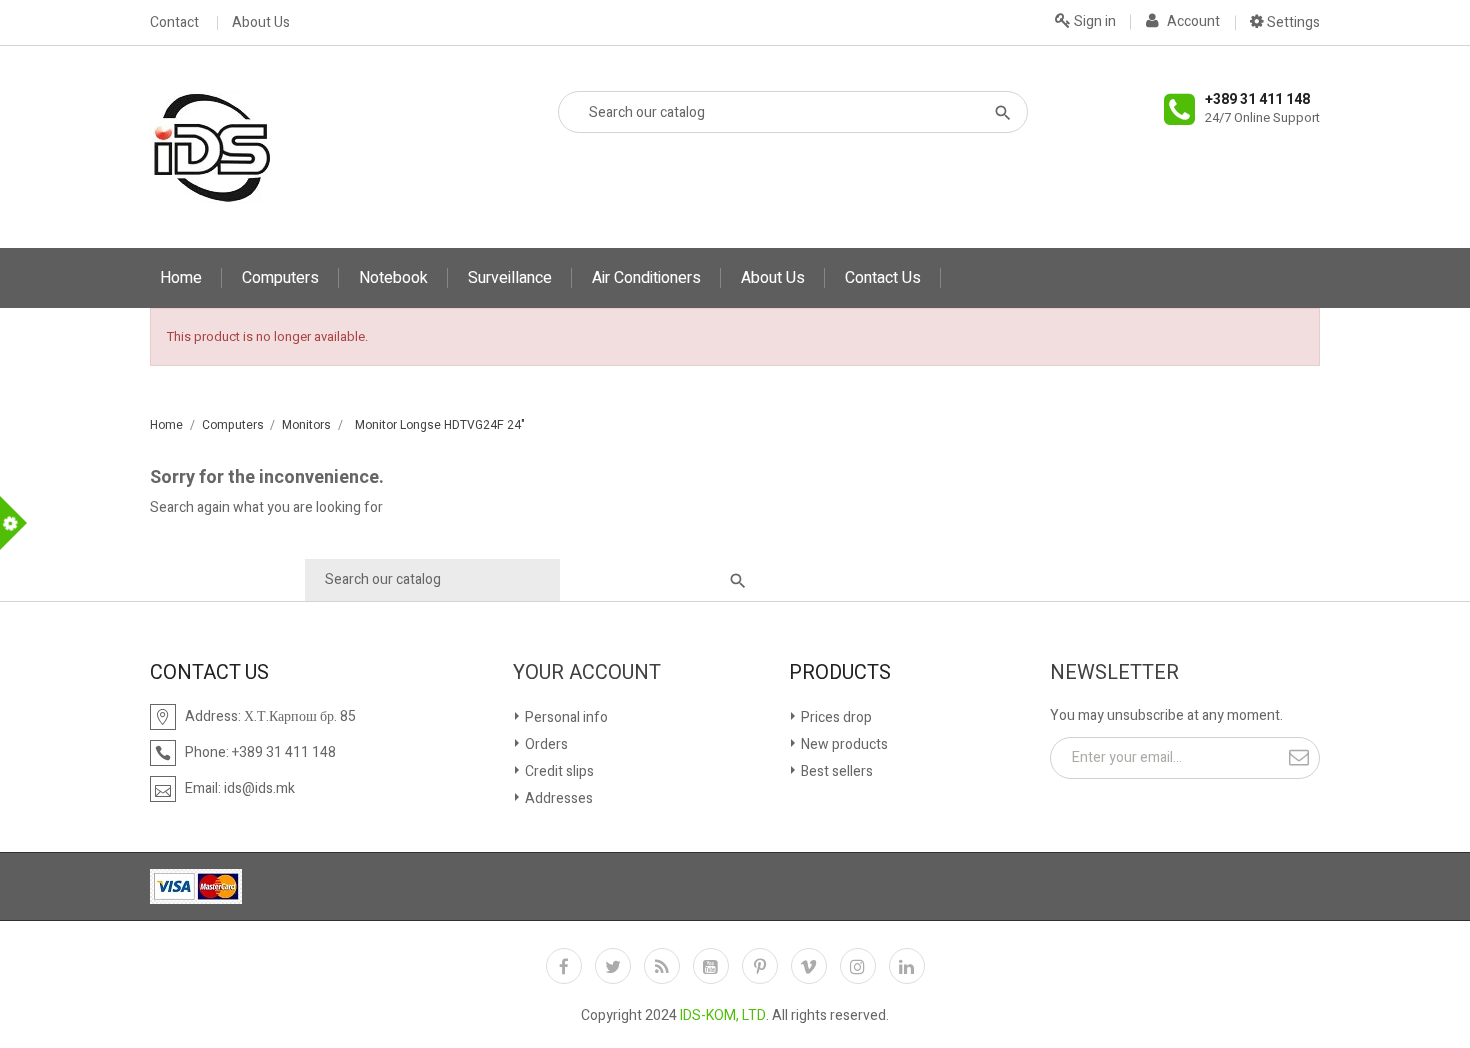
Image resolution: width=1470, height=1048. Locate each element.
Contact (174, 23)
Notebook (393, 278)
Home (181, 278)
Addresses (557, 798)
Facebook (564, 966)
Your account (587, 673)
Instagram (858, 966)
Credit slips (558, 771)
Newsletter (1114, 673)
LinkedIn (907, 966)
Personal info (565, 717)
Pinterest (760, 966)
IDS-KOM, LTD (723, 1015)
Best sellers (835, 771)
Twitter (613, 966)
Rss (662, 966)
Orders (545, 744)
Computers (280, 278)
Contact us (883, 278)
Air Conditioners (646, 278)
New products (843, 744)
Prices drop (835, 717)
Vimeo (809, 966)
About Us (261, 23)
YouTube (711, 966)
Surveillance (510, 278)
